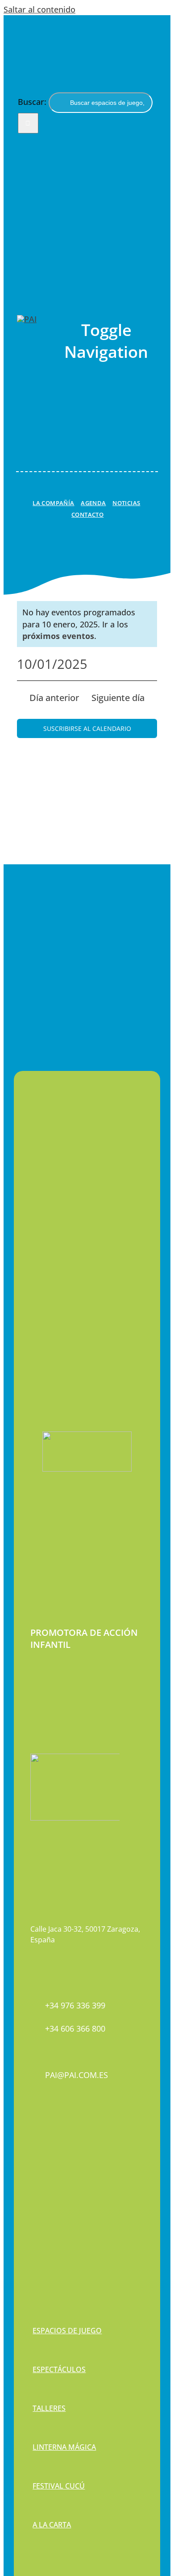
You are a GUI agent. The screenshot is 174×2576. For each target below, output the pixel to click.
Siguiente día (118, 698)
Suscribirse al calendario (87, 728)
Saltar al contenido (39, 9)
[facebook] (33, 2166)
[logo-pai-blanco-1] (27, 319)
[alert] (87, 624)
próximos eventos (58, 636)
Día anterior (54, 698)
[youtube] (64, 2166)
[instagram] (49, 2166)
